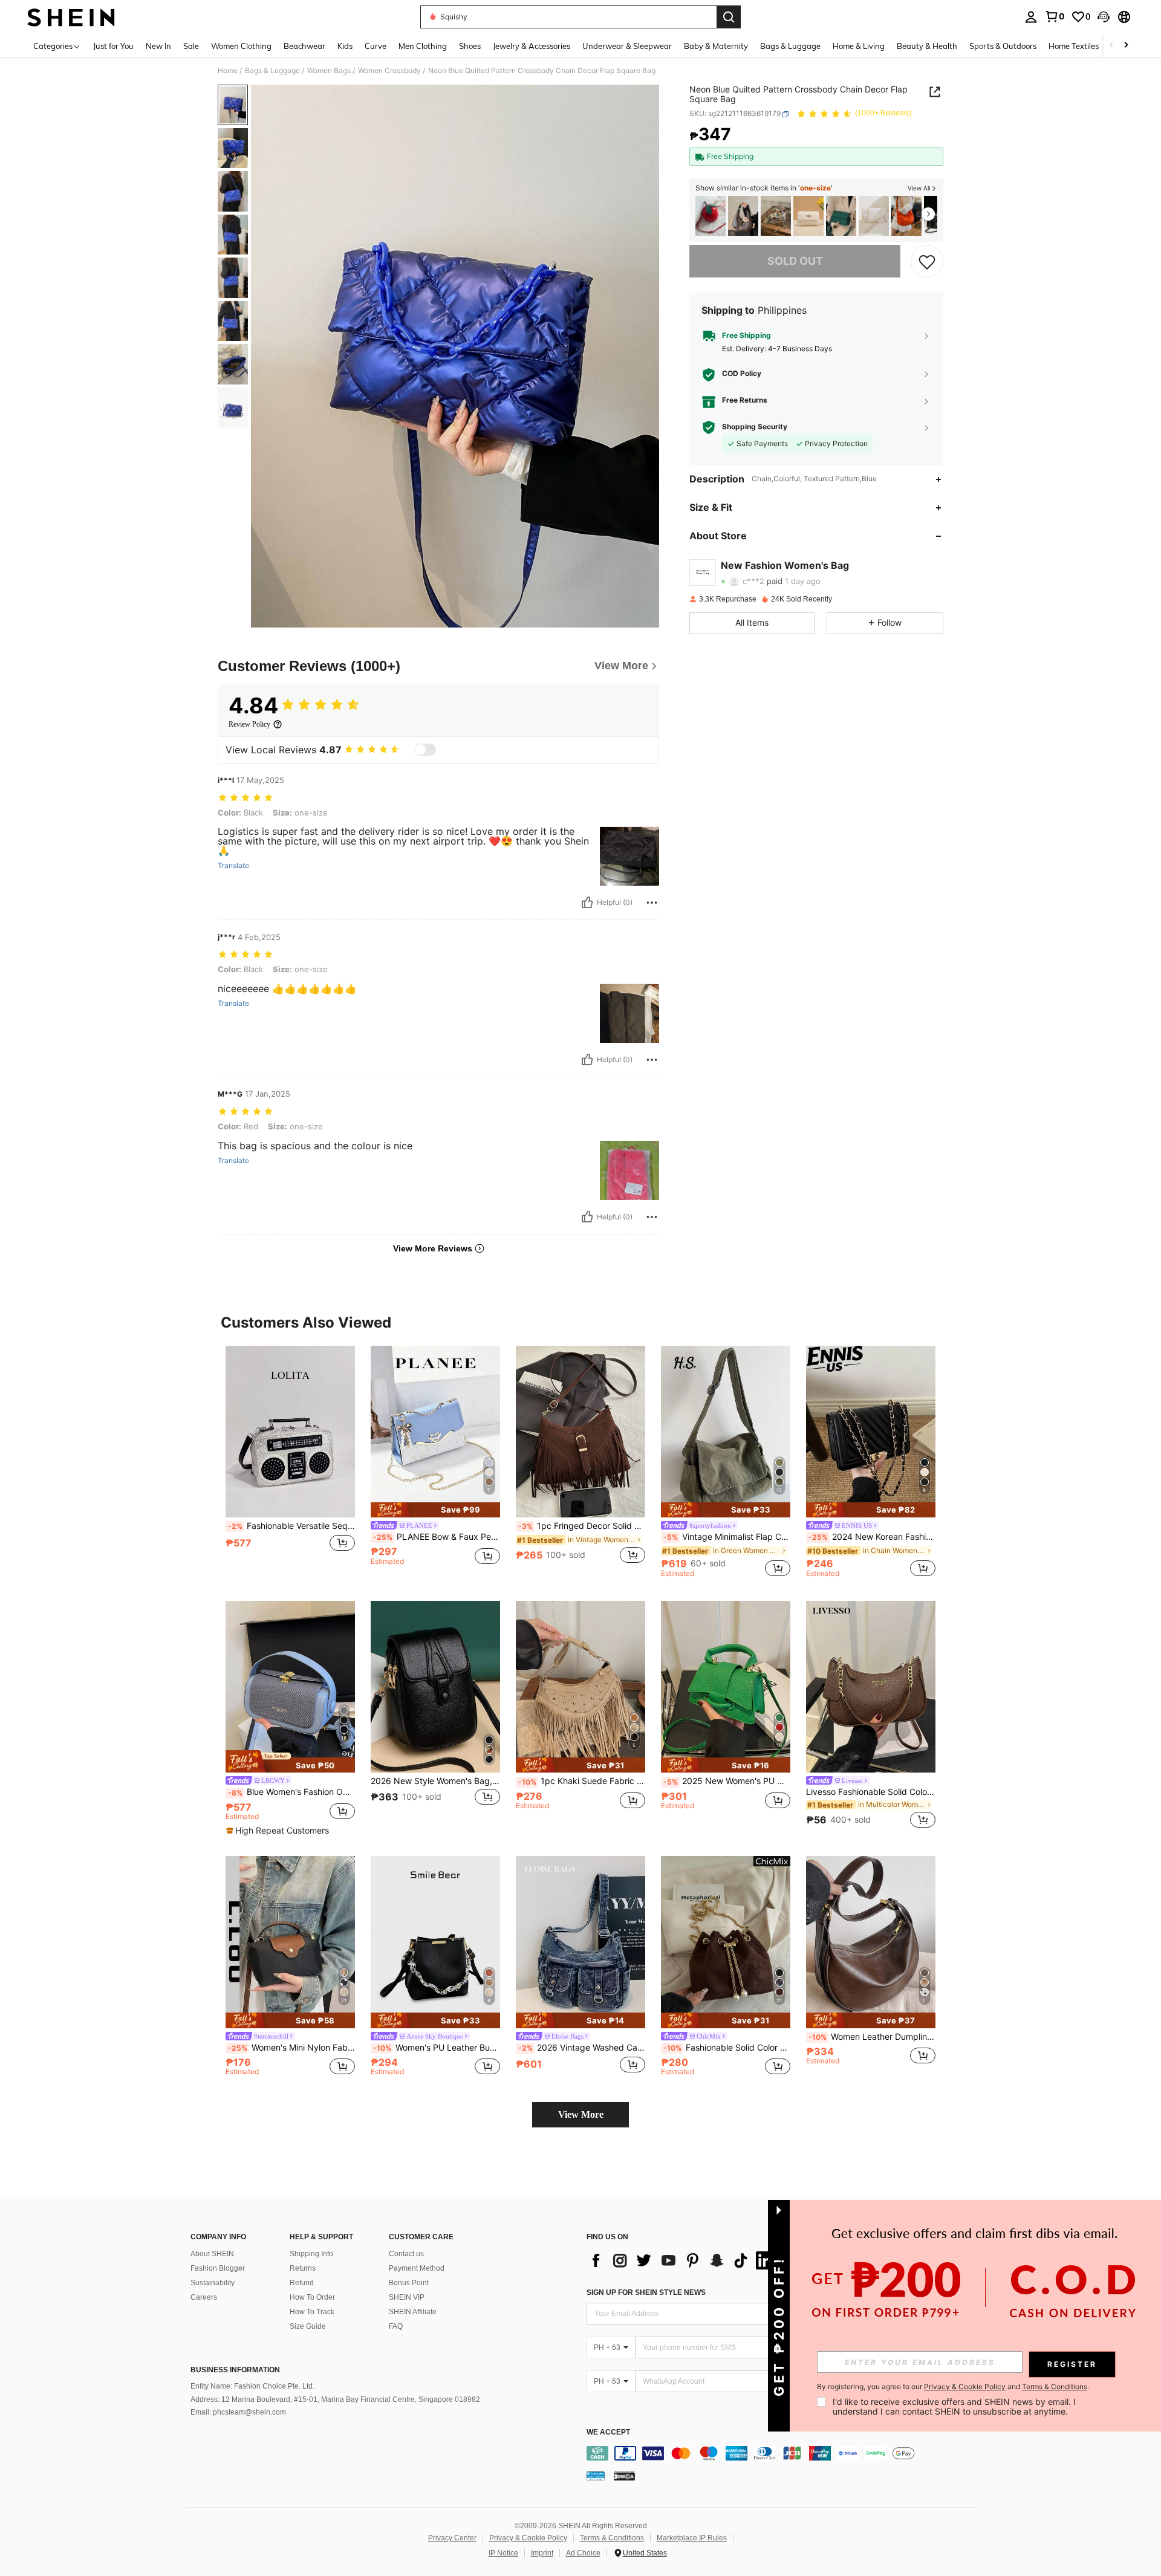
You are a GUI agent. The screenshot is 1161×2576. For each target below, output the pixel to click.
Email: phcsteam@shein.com (238, 2412)
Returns (303, 2268)
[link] (1055, 16)
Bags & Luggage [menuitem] (790, 46)
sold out (795, 261)
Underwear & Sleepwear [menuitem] (627, 46)
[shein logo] (71, 17)
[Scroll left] (1111, 46)
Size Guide (308, 2326)
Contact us (406, 2254)
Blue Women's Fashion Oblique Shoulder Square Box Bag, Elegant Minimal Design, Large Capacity (291, 1792)
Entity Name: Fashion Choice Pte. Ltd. (252, 2386)
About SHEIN (212, 2254)
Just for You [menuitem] (113, 46)
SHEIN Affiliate (413, 2312)
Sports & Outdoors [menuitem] (1003, 46)
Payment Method (417, 2268)
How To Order (312, 2297)
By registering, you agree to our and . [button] (953, 2387)
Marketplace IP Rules (692, 2538)
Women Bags (329, 71)
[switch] (425, 750)
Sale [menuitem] (191, 46)
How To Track (312, 2312)
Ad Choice (583, 2553)
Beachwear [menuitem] (304, 46)
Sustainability (213, 2283)
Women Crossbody (389, 71)
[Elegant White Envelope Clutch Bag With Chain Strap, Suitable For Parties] (874, 216)
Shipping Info (311, 2254)
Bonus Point (409, 2283)
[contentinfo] (785, 2453)
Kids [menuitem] (345, 46)
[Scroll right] (1126, 46)
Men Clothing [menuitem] (423, 46)
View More (581, 2114)
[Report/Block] (652, 903)
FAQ (396, 2326)
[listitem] (711, 216)
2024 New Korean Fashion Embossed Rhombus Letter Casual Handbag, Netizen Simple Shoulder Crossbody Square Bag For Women (872, 1537)
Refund (302, 2283)
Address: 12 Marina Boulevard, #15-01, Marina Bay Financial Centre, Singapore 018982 (335, 2399)
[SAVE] (927, 261)
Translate (233, 866)
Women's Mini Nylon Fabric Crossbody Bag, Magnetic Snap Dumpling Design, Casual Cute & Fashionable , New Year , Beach (291, 2048)
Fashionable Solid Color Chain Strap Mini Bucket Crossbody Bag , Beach (727, 2048)
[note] (435, 1510)
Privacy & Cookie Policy (528, 2538)
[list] (683, 2260)
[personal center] (1031, 17)
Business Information (235, 2370)
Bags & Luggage (272, 71)
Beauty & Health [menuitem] (927, 46)
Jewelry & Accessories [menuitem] (532, 46)
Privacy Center (452, 2538)
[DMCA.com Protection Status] (624, 2476)
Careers (204, 2297)
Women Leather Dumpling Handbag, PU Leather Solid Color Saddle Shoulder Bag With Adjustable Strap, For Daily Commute (872, 2037)
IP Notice (503, 2553)
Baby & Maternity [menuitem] (716, 46)
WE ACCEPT (608, 2432)
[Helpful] (587, 903)
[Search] (729, 17)
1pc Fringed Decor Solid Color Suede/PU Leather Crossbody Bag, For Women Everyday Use (582, 1526)
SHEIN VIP (407, 2297)
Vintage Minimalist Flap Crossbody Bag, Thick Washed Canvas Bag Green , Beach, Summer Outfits (727, 1537)
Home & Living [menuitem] (859, 46)
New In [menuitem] (158, 46)
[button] (1104, 17)
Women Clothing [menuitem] (241, 46)
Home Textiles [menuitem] (1074, 46)
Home (228, 71)
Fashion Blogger (218, 2268)
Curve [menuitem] (376, 46)
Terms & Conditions (612, 2538)
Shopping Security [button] (755, 427)
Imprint (542, 2553)
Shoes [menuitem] (470, 46)
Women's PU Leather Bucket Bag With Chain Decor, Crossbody (437, 2048)
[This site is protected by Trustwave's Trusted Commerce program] (596, 2476)
